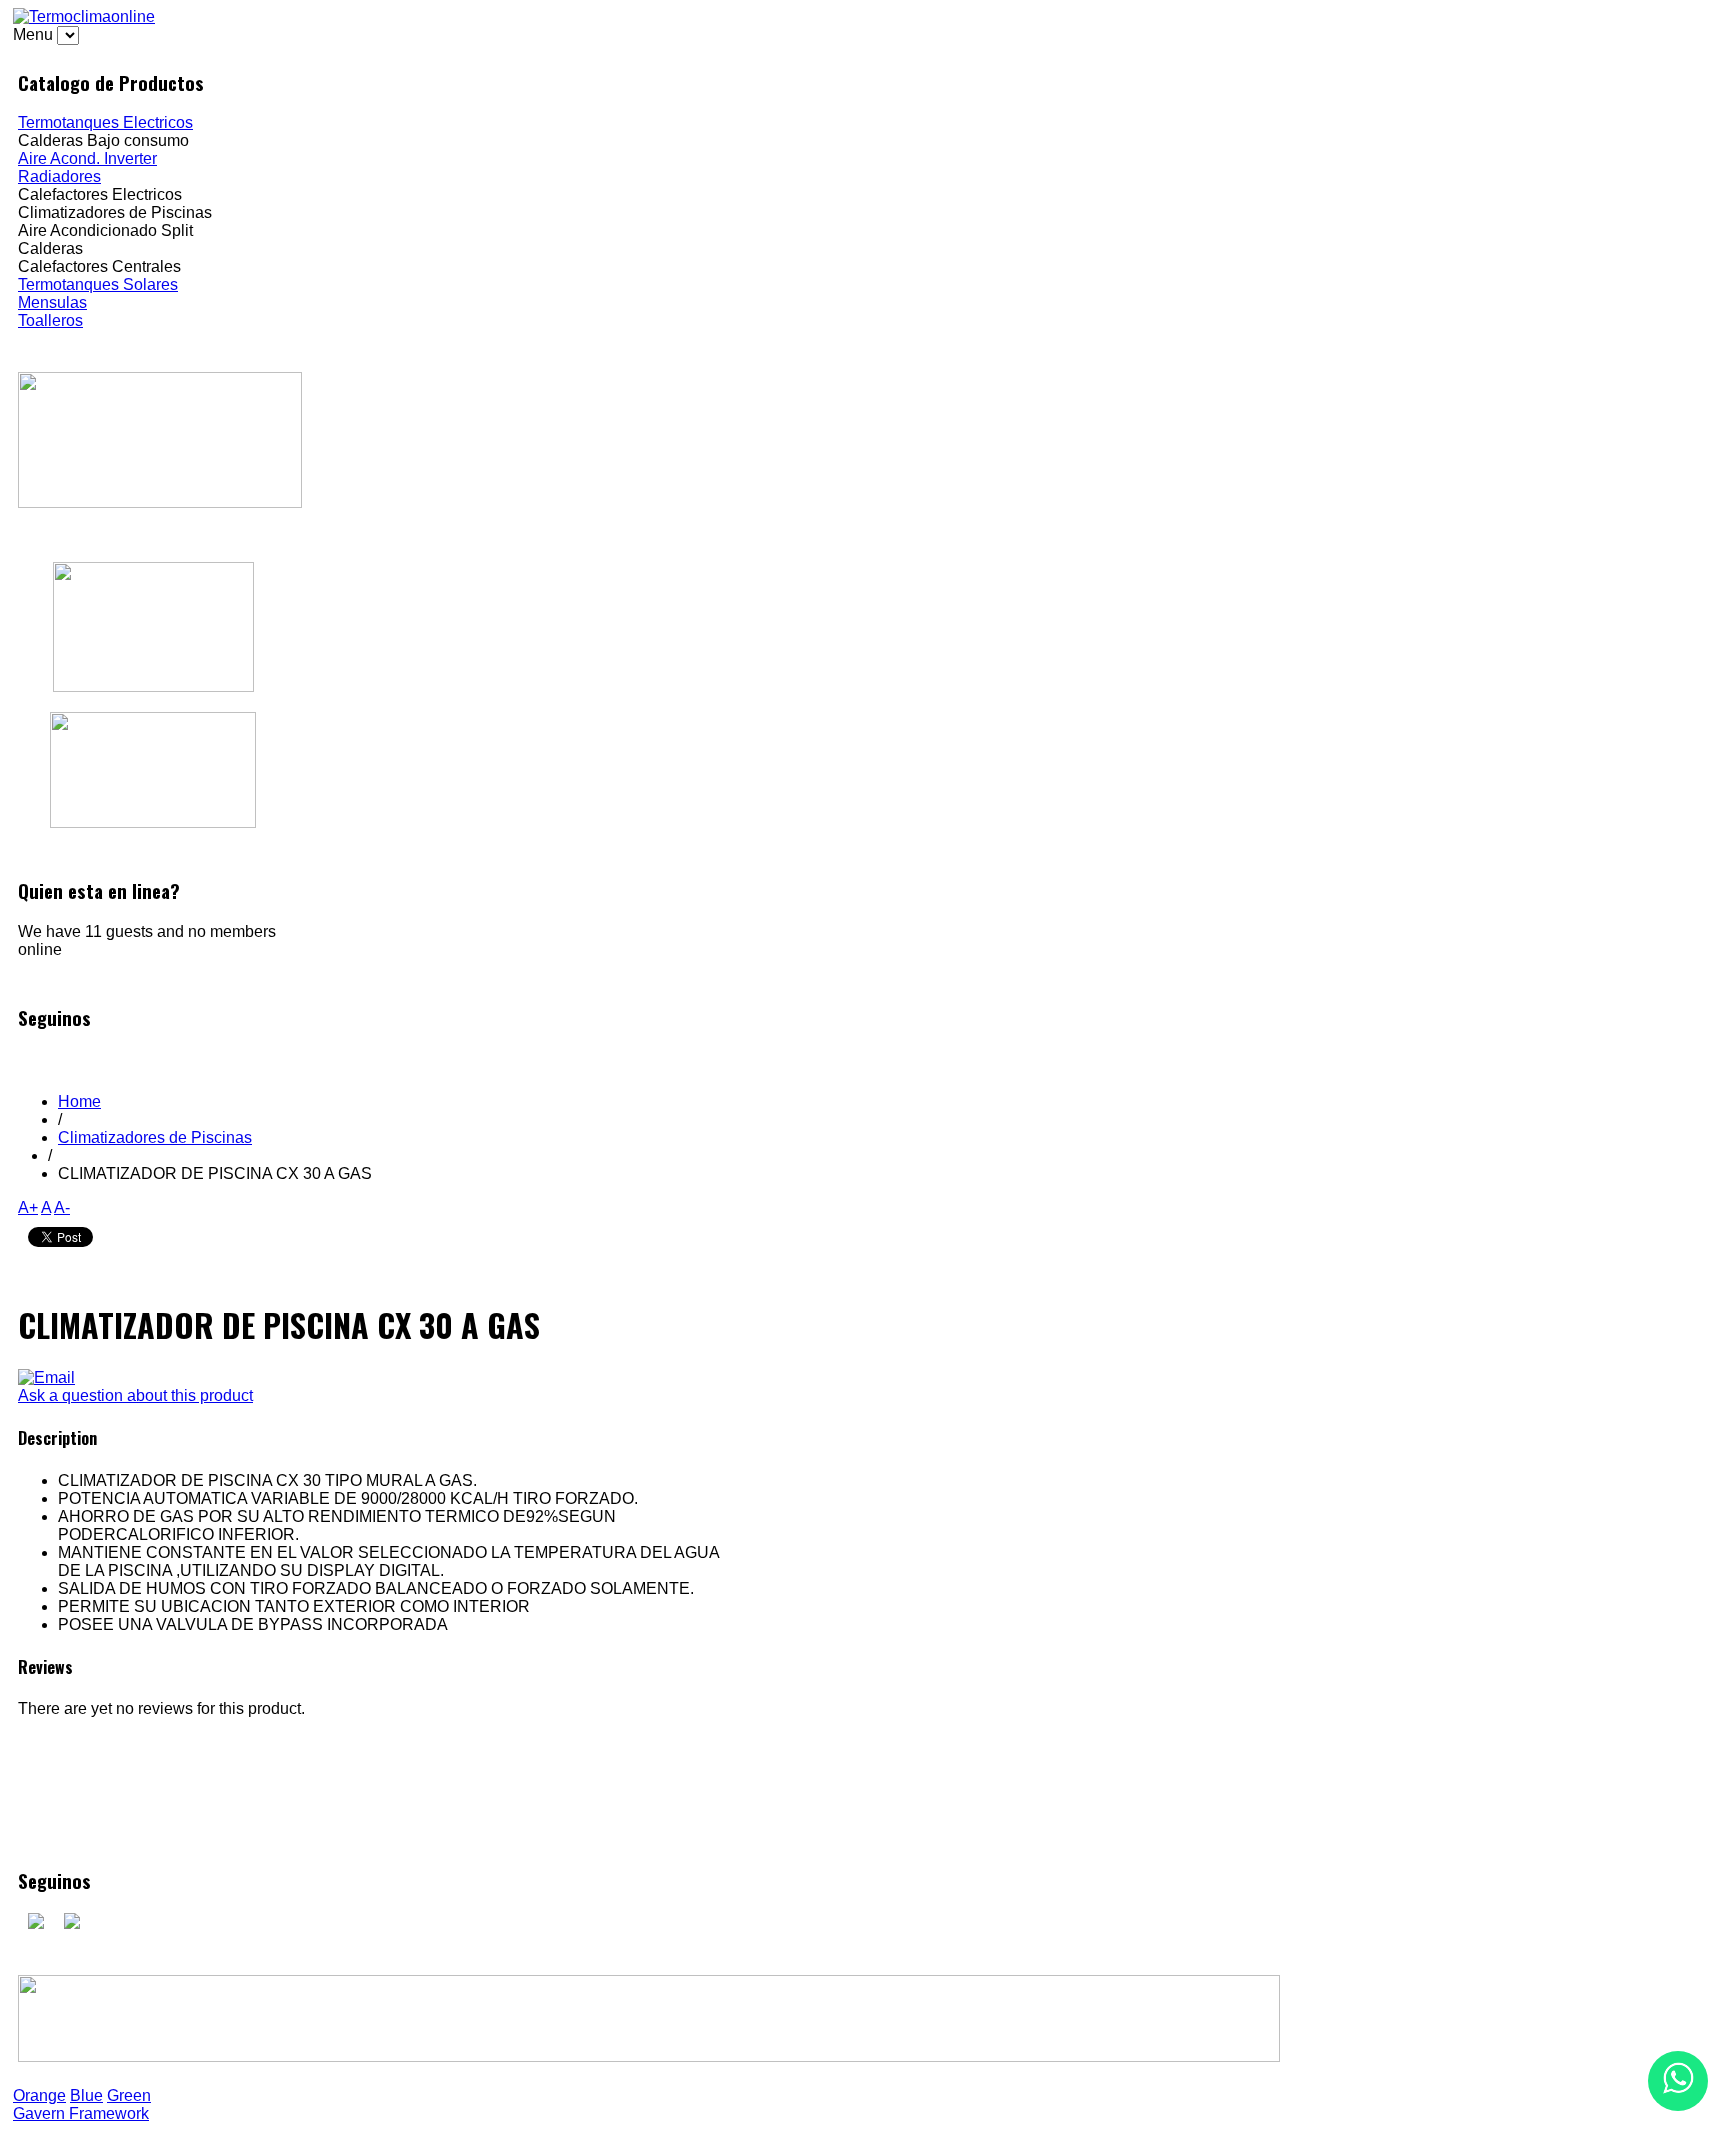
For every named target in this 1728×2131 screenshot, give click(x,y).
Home (79, 1101)
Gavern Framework (81, 2113)
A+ (28, 1207)
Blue (86, 2095)
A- (62, 1207)
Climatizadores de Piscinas (155, 1137)
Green (129, 2095)
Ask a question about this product (135, 1395)
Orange (39, 2095)
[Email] (46, 1377)
